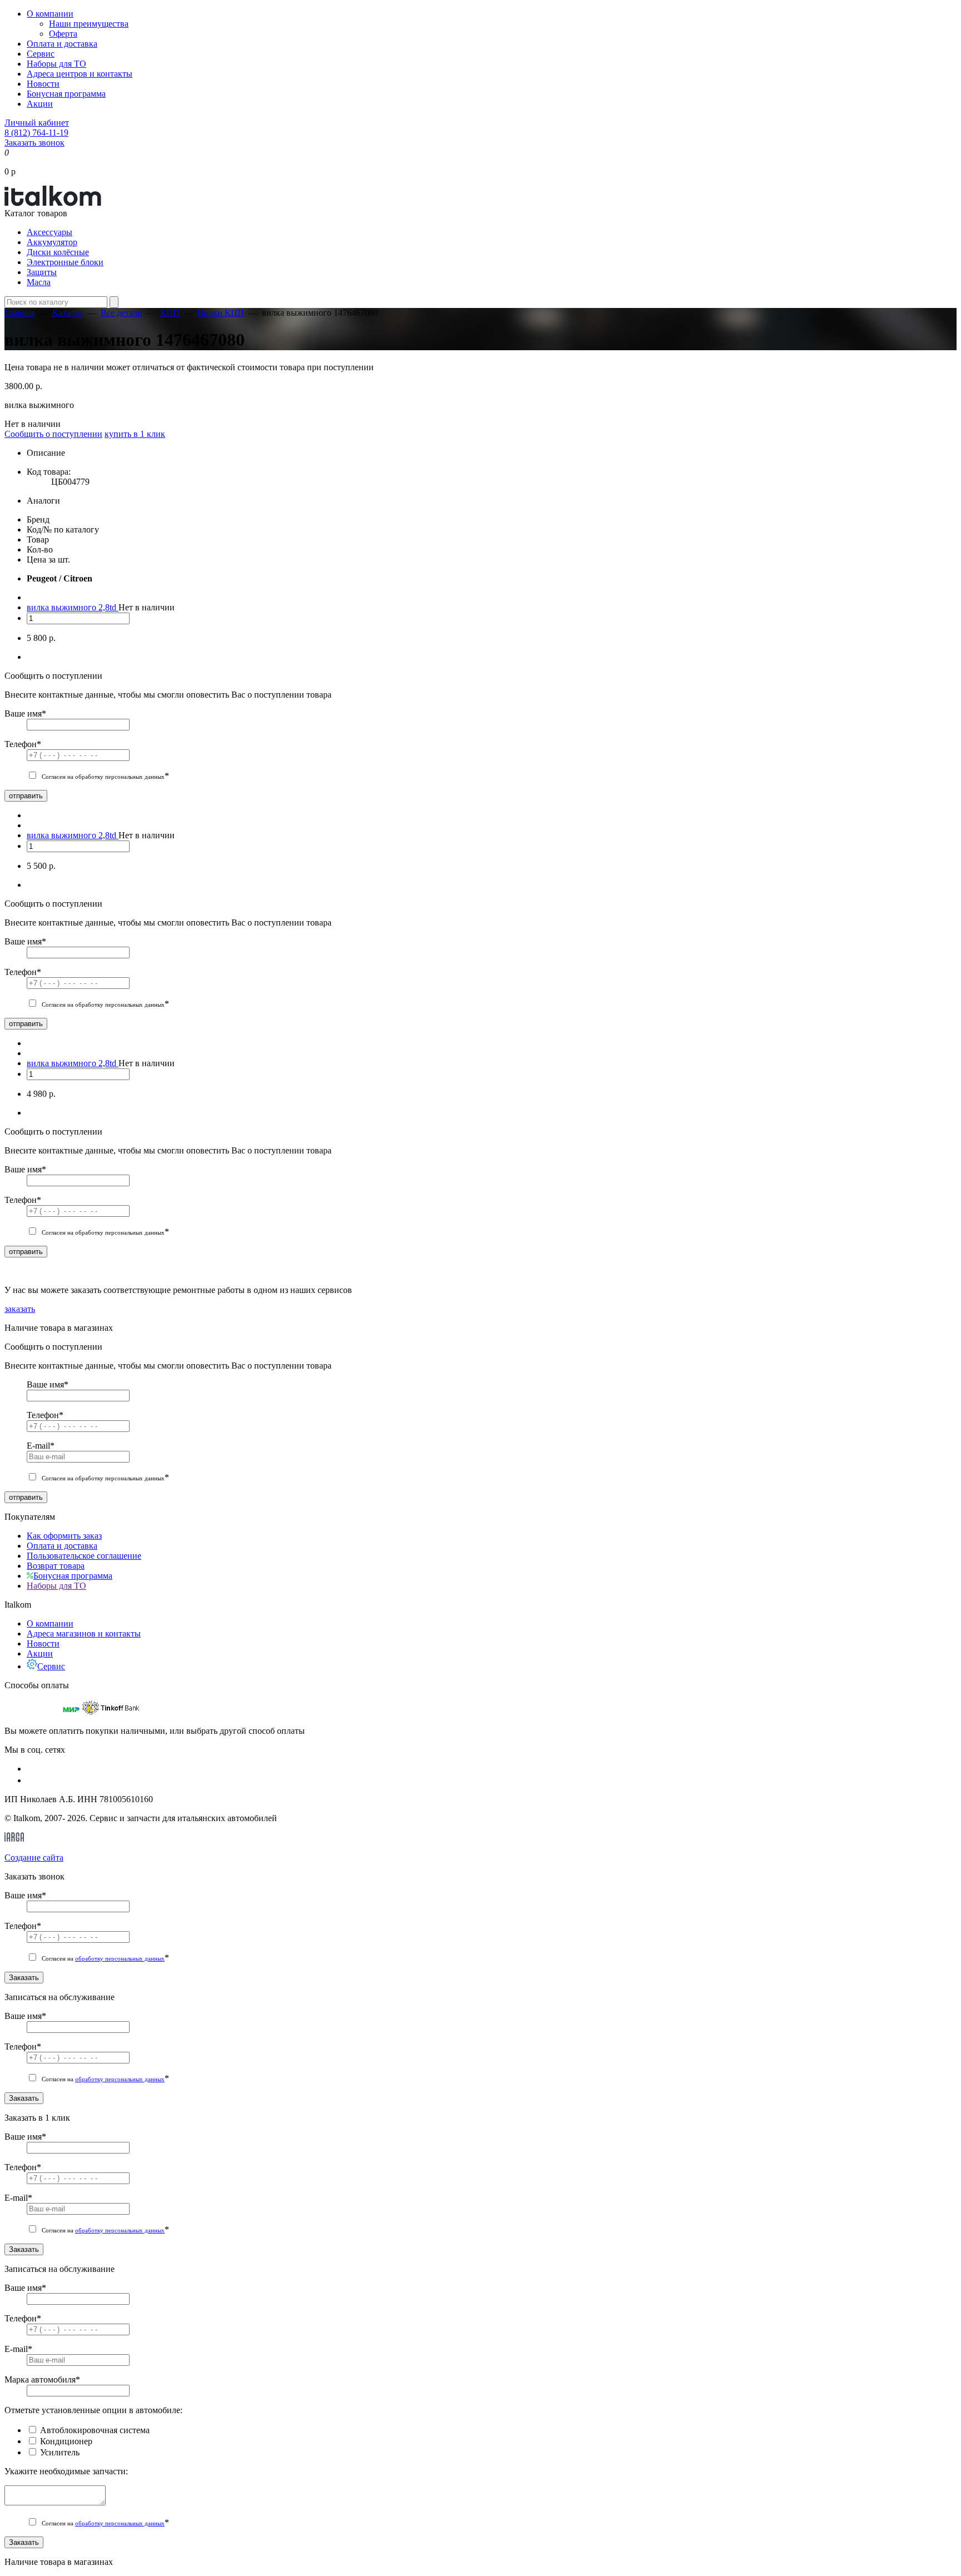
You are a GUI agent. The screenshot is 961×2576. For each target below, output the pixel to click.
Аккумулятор (52, 242)
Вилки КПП (221, 313)
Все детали (122, 313)
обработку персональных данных (120, 1958)
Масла (39, 282)
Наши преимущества (89, 24)
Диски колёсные (58, 252)
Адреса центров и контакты (80, 74)
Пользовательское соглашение (84, 1556)
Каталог (68, 313)
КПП (170, 313)
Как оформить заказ (64, 1536)
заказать (20, 1309)
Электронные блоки (65, 262)
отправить (26, 796)
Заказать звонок (34, 143)
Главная (19, 313)
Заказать (24, 1978)
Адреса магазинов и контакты (84, 1633)
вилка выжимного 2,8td (73, 607)
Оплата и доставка (62, 44)
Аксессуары (49, 232)
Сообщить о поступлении (53, 434)
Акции (40, 104)
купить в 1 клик (135, 434)
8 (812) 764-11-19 (36, 133)
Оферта (63, 34)
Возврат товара (56, 1566)
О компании (50, 14)
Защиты (42, 272)
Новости (43, 84)
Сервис (41, 54)
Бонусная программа (66, 94)
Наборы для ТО (56, 64)
